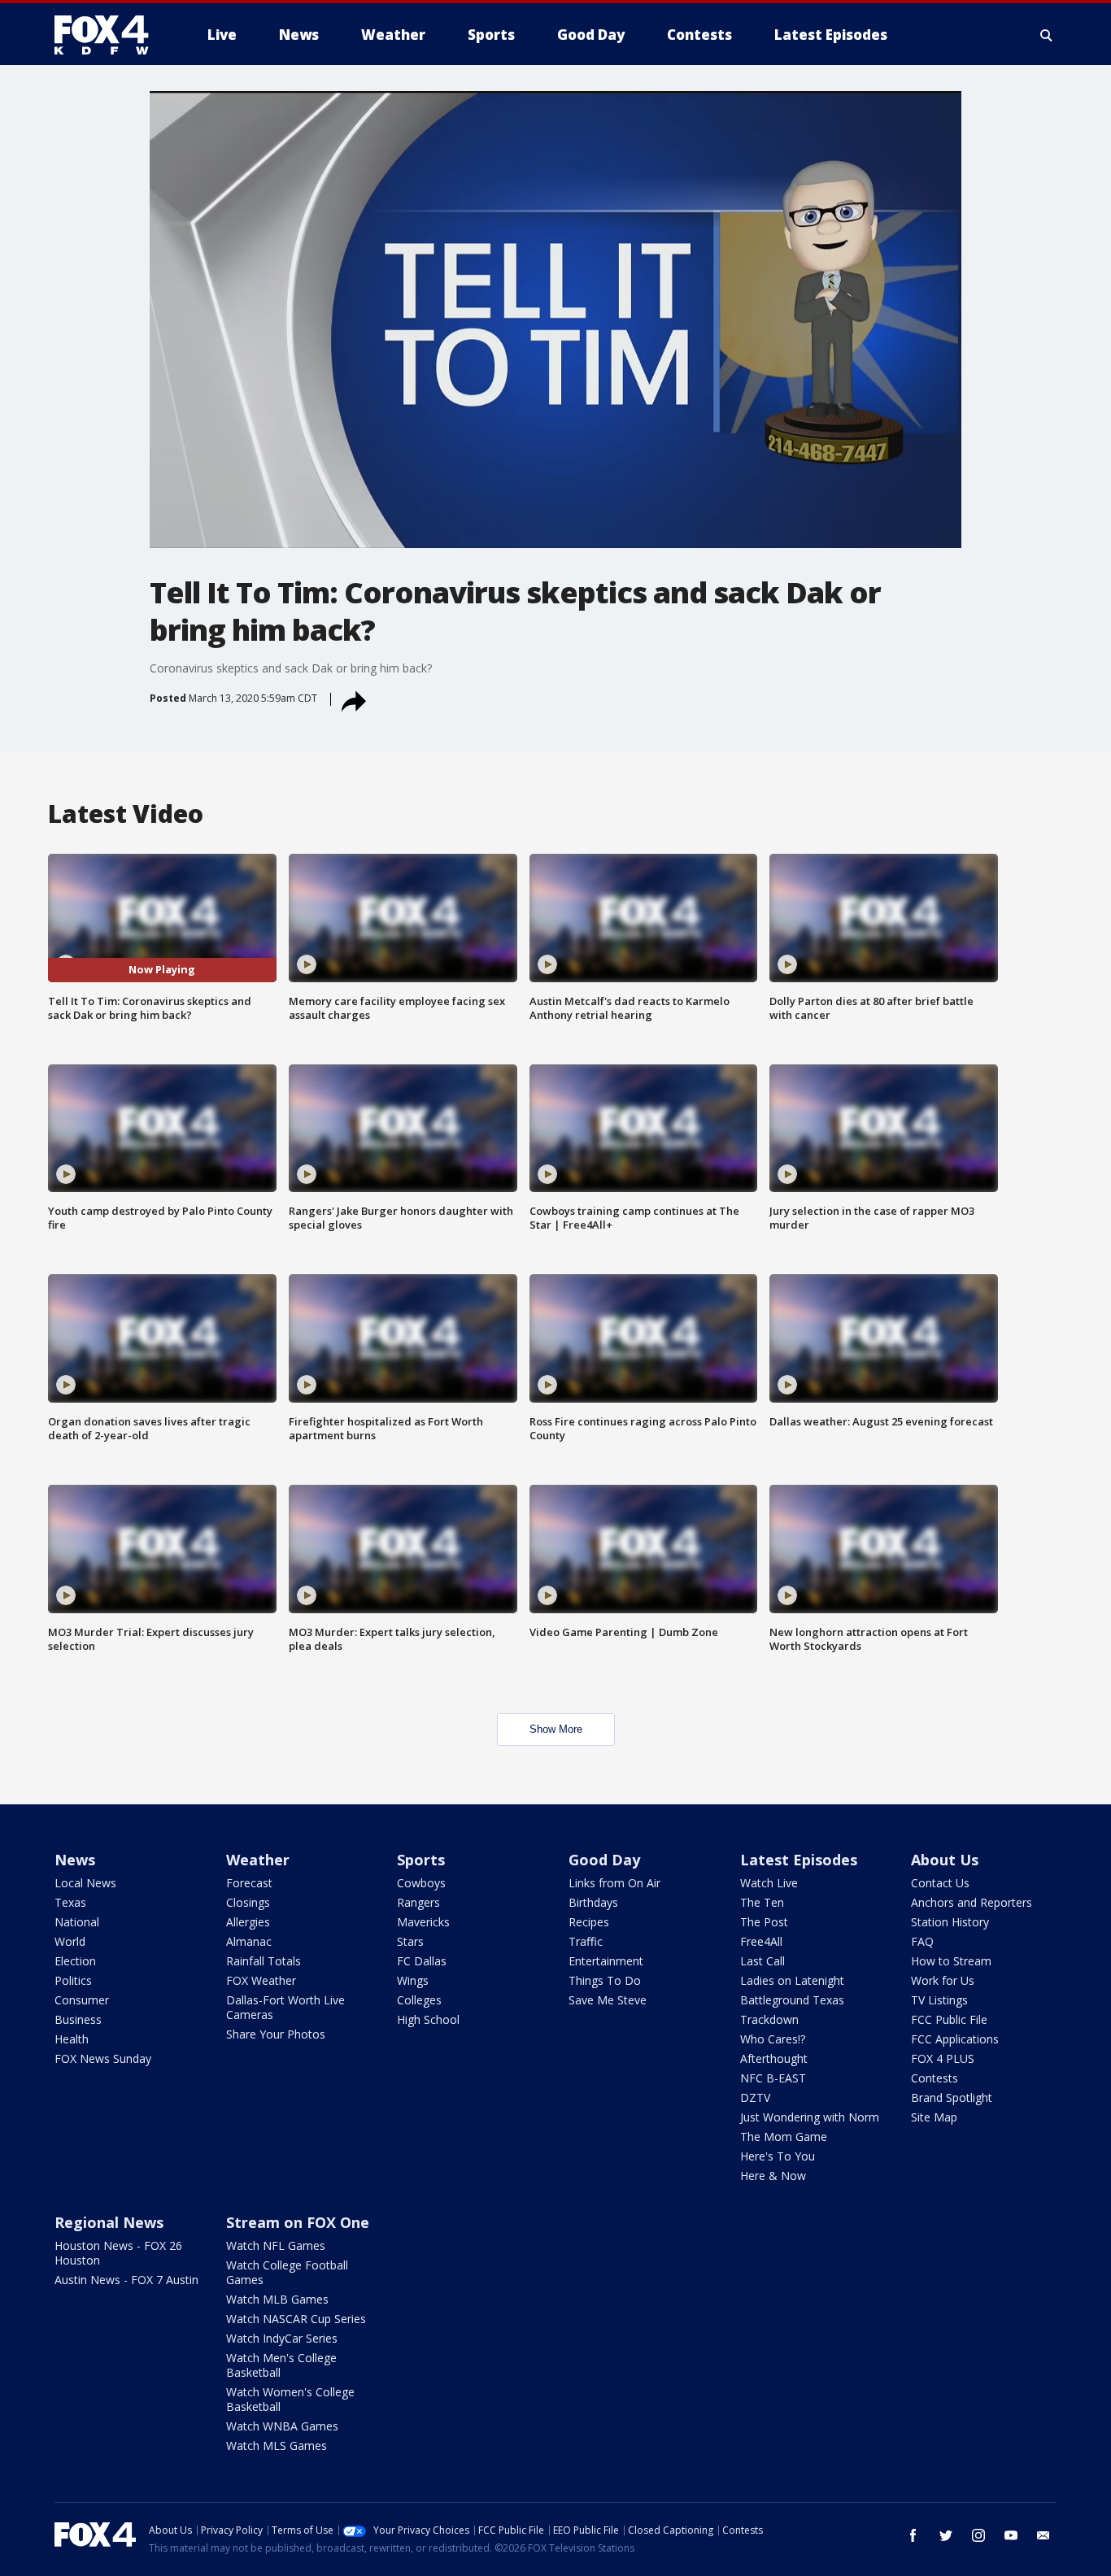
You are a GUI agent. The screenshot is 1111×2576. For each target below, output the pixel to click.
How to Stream (951, 1961)
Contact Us (940, 1883)
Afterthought (774, 2058)
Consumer (82, 2000)
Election (75, 1961)
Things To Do (605, 1980)
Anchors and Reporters (972, 1902)
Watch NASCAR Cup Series (296, 2319)
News (75, 1860)
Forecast (249, 1883)
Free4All (761, 1941)
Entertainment (606, 1961)
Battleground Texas (792, 2000)
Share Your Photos (276, 2034)
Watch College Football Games (287, 2272)
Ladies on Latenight (792, 1980)
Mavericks (423, 1922)
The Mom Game (784, 2137)
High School (428, 2019)
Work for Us (943, 1980)
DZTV (755, 2097)
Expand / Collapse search (1047, 35)
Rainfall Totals (264, 1961)
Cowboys (421, 1883)
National (77, 1922)
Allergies (248, 1922)
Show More (556, 1729)
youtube (1011, 2535)
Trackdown (769, 2019)
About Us (945, 1860)
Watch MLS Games (277, 2445)
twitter (946, 2535)
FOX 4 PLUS (943, 2058)
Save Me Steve (608, 2000)
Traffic (586, 1941)
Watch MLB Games (277, 2299)
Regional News (109, 2222)
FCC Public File (949, 2019)
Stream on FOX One (298, 2222)
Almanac (249, 1941)
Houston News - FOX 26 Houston (118, 2253)
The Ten (762, 1902)
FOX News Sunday (103, 2058)
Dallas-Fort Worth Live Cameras (285, 2007)
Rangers (418, 1902)
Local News (85, 1883)
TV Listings (939, 2000)
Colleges (419, 2000)
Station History (950, 1922)
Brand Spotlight (952, 2097)
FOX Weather (261, 1980)
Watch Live (769, 1883)
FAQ (922, 1941)
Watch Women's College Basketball (290, 2399)
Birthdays (593, 1902)
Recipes (589, 1922)
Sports (421, 1860)
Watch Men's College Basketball (281, 2365)
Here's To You (778, 2156)
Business (78, 2019)
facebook (913, 2535)
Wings (413, 1980)
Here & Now (773, 2176)
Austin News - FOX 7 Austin (126, 2280)
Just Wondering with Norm (810, 2117)
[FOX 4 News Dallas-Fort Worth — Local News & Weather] (108, 35)
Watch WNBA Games (282, 2426)
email (1043, 2535)
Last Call (762, 1961)
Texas (70, 1902)
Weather (258, 1860)
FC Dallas (422, 1961)
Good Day (604, 1860)
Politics (73, 1980)
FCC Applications (955, 2039)
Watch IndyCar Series (282, 2338)
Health (72, 2039)
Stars (410, 1941)
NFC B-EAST (773, 2078)
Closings (248, 1902)
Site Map (934, 2117)
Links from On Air (614, 1883)
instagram (978, 2535)
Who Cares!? (773, 2039)
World (70, 1941)
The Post (764, 1922)
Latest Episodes (799, 1860)
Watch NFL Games (276, 2245)
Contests (935, 2078)
